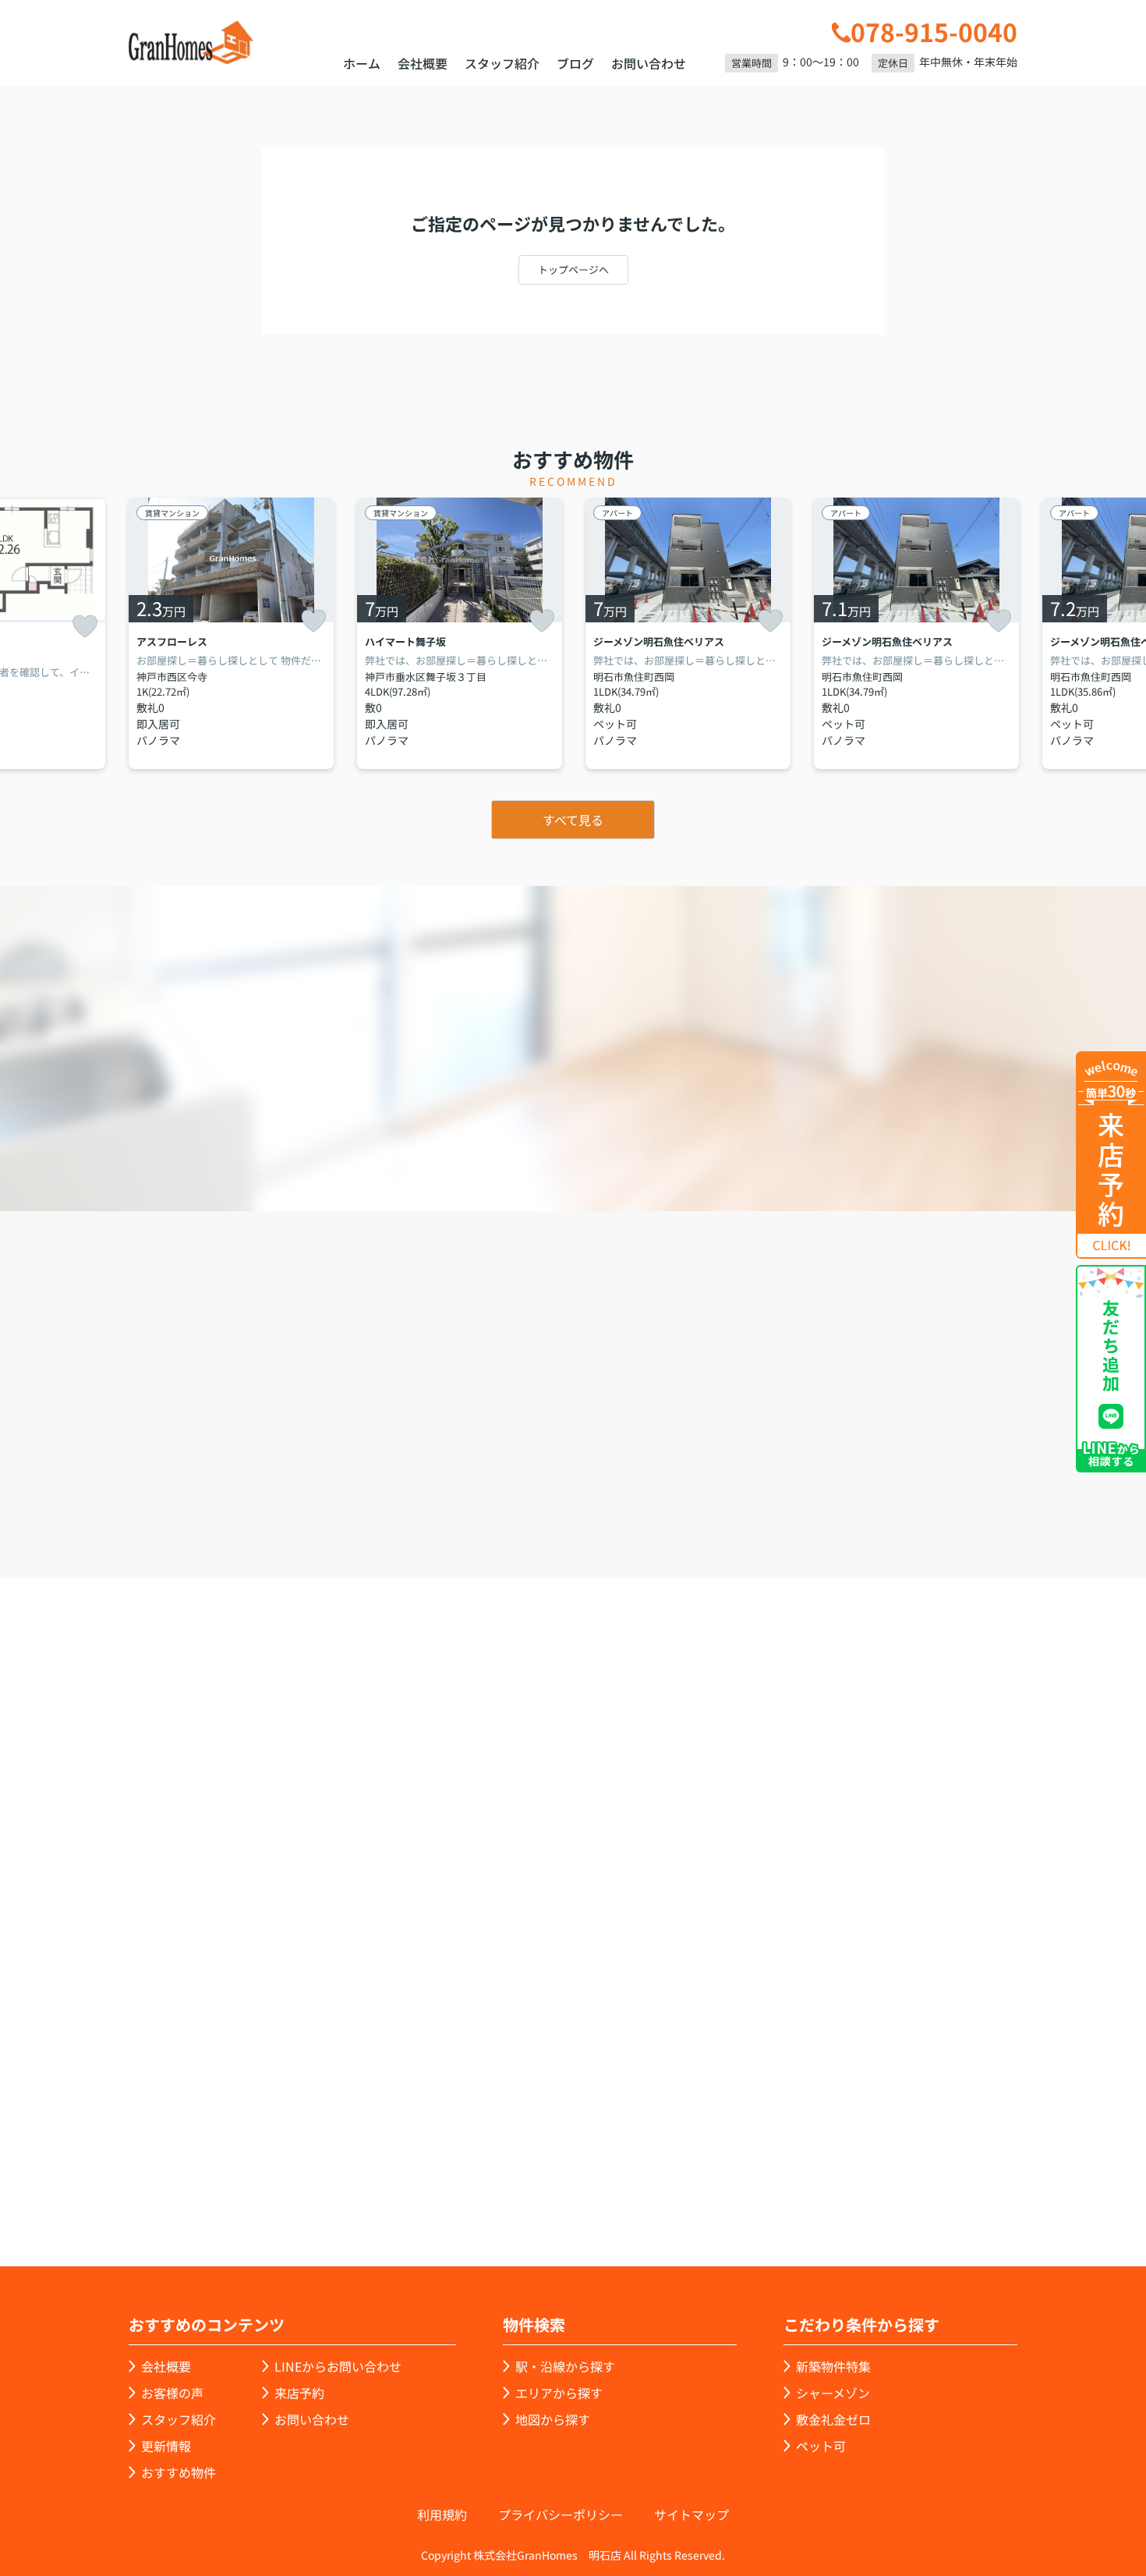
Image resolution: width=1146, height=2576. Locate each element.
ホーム (362, 63)
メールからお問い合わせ (842, 1489)
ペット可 (821, 2446)
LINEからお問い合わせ (338, 2366)
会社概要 (423, 63)
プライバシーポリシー (561, 2514)
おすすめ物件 (179, 2472)
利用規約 (442, 2514)
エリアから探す (559, 2393)
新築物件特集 (833, 2366)
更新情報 (166, 2446)
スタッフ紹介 (502, 63)
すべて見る (573, 820)
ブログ (575, 63)
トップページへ (573, 269)
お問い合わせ (649, 63)
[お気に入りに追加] (85, 627)
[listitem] (231, 634)
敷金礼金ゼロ (833, 2419)
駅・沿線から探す (565, 2366)
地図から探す (553, 2419)
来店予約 (615, 1489)
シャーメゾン (833, 2393)
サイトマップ (691, 2514)
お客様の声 (172, 2393)
